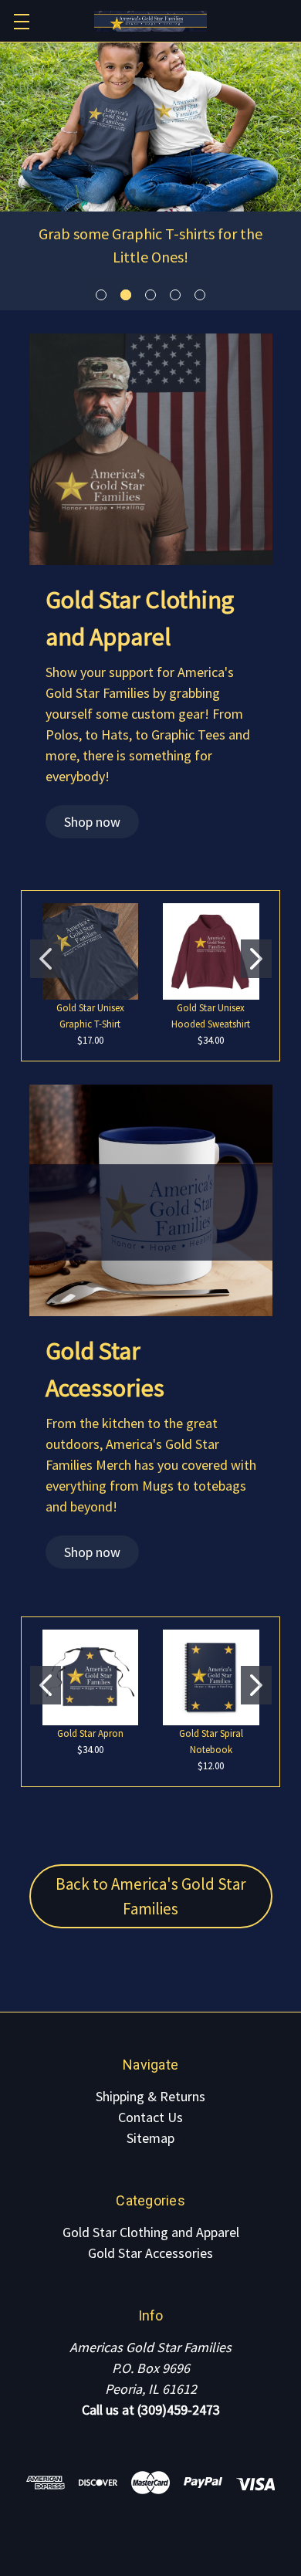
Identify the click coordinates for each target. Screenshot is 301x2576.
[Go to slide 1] (46, 959)
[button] (92, 822)
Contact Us (150, 2117)
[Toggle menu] (21, 21)
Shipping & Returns (150, 2096)
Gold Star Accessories (150, 2253)
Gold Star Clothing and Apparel (151, 2232)
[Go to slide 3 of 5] (151, 295)
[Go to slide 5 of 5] (200, 295)
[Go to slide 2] (256, 959)
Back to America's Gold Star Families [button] (151, 1896)
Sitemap (150, 2138)
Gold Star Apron (90, 1733)
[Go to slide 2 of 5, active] (126, 295)
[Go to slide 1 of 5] (101, 295)
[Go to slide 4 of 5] (176, 295)
